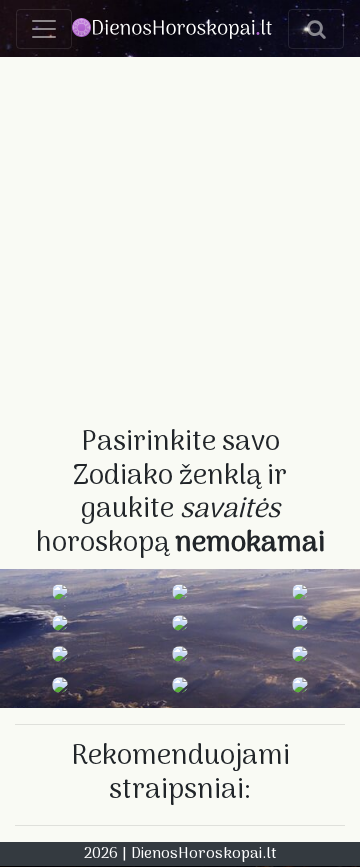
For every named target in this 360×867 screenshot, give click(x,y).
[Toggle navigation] (44, 29)
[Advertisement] (180, 237)
